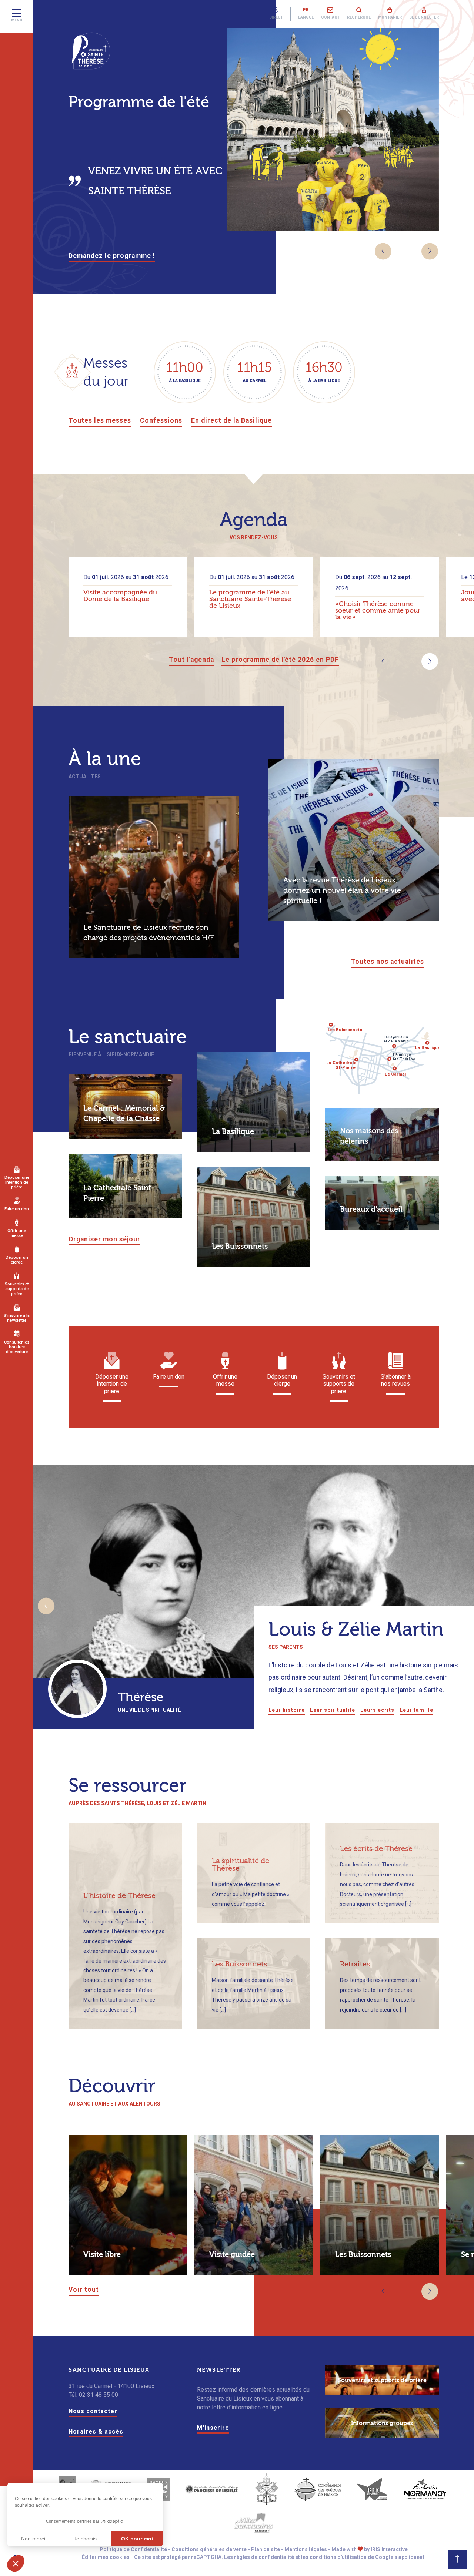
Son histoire (65, 1710)
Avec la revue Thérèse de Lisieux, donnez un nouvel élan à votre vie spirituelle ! (342, 890)
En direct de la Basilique (231, 420)
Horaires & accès (96, 2431)
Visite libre (102, 2255)
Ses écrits (147, 1710)
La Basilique (233, 1132)
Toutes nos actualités (387, 962)
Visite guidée (232, 2255)
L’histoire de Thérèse (119, 1896)
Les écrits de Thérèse (376, 1849)
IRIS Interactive (389, 2549)
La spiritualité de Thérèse (241, 1864)
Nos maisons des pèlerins (369, 1136)
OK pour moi (137, 2539)
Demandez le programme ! (112, 256)
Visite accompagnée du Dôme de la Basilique (120, 596)
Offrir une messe (17, 1233)
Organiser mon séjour (104, 1239)
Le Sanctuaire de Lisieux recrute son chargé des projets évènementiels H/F (148, 933)
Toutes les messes (100, 420)
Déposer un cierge (17, 1260)
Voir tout (84, 2290)
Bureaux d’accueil (371, 1209)
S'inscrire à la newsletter (17, 1318)
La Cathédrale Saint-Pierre (119, 1193)
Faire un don (17, 1209)
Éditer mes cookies (106, 2557)
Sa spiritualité (108, 1710)
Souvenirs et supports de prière (17, 1289)
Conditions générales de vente (209, 2549)
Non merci (33, 2539)
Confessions (161, 420)
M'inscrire (213, 2428)
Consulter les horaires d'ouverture (17, 1347)
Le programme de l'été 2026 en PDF (280, 660)
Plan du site (266, 2549)
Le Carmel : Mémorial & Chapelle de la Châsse (124, 1113)
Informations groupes (382, 2423)
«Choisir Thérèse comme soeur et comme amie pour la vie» (378, 611)
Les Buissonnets (240, 1246)
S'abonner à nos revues (396, 1380)
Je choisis (85, 2539)
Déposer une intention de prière (17, 1182)
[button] (392, 251)
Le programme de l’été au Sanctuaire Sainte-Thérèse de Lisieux (250, 599)
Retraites (355, 1964)
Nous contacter (93, 2411)
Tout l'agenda (191, 660)
